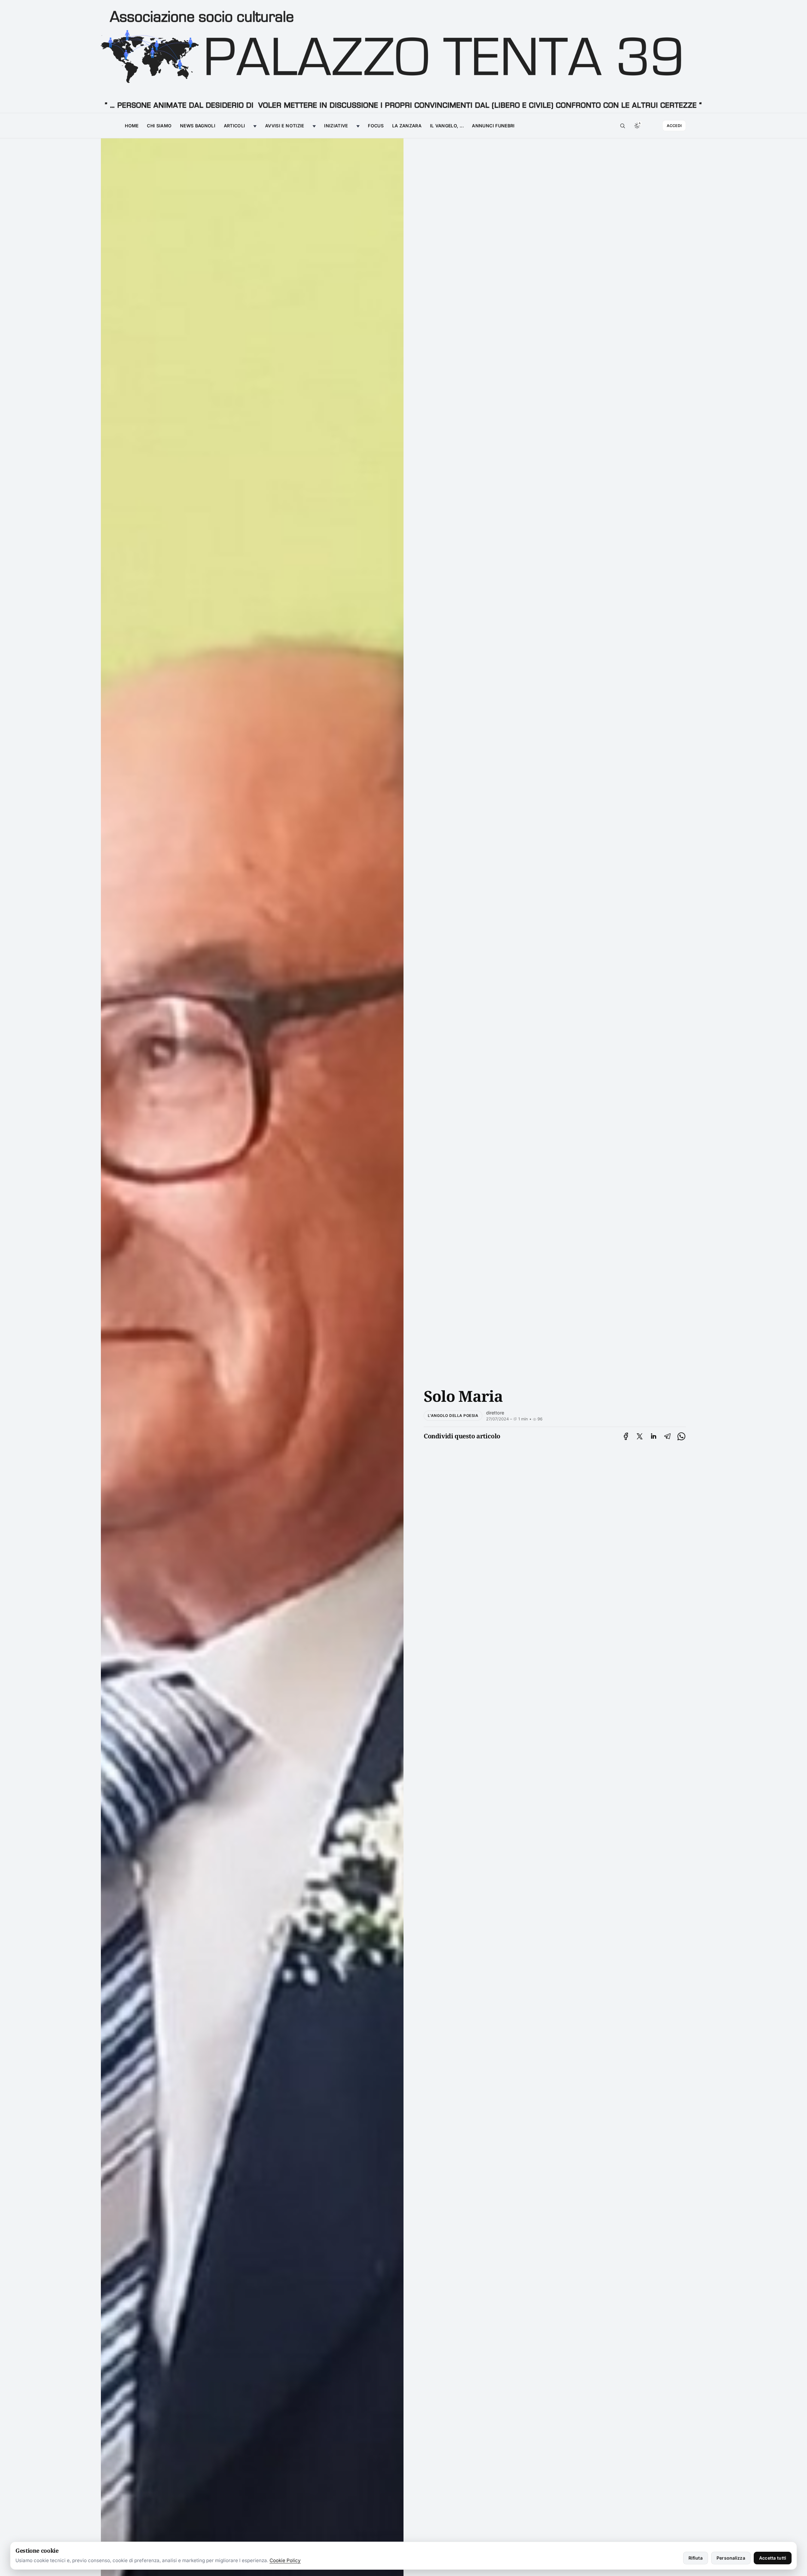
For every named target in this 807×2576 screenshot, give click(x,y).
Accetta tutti (773, 2558)
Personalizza (731, 2558)
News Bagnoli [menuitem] (198, 126)
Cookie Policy (285, 2560)
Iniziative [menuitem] (336, 126)
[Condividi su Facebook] (626, 1436)
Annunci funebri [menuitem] (493, 126)
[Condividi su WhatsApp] (681, 1436)
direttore (495, 1413)
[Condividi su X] (640, 1436)
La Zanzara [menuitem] (407, 126)
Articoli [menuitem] (235, 126)
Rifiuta (696, 2558)
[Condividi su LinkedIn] (653, 1436)
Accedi (674, 126)
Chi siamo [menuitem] (159, 126)
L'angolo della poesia (453, 1416)
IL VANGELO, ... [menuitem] (447, 126)
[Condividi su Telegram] (667, 1436)
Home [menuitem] (132, 126)
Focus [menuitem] (376, 126)
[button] (623, 126)
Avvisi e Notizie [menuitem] (285, 126)
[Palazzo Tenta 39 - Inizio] (403, 57)
